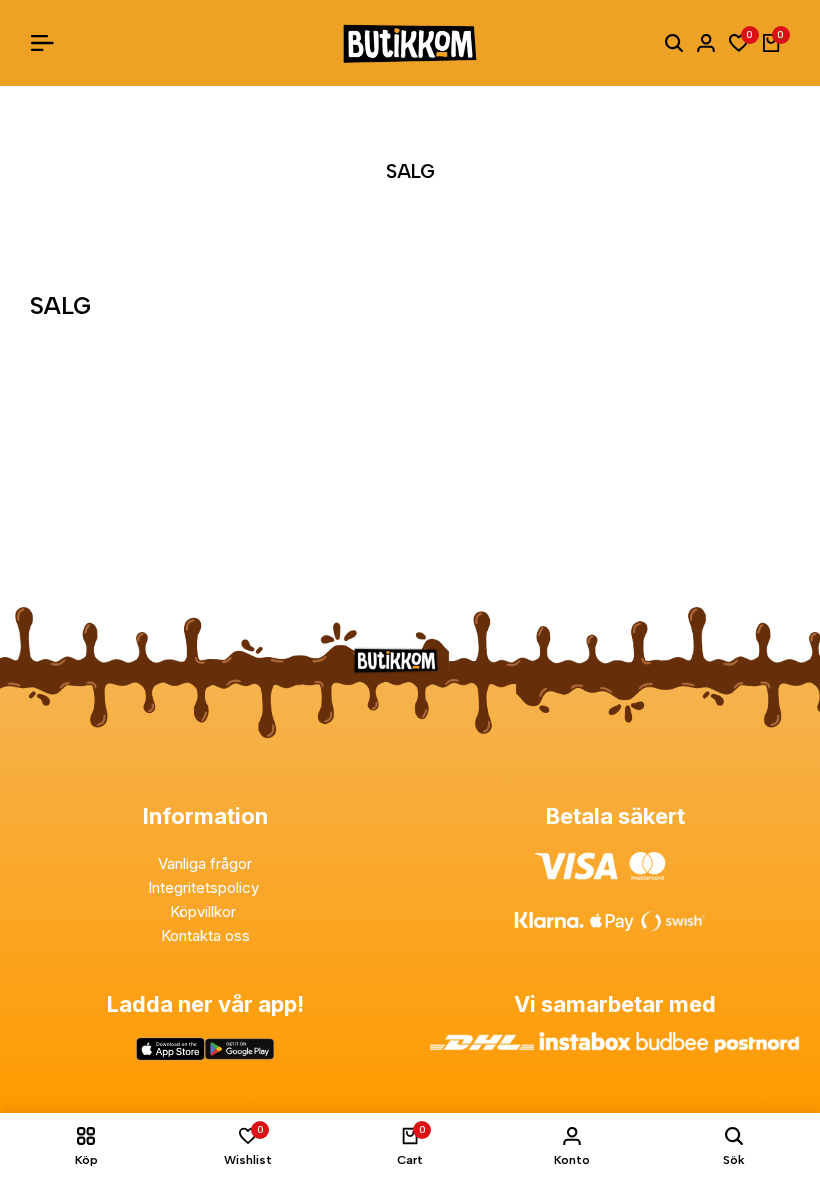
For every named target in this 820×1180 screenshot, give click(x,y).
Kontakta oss (205, 935)
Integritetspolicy (205, 887)
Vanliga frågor (205, 863)
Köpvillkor (205, 911)
